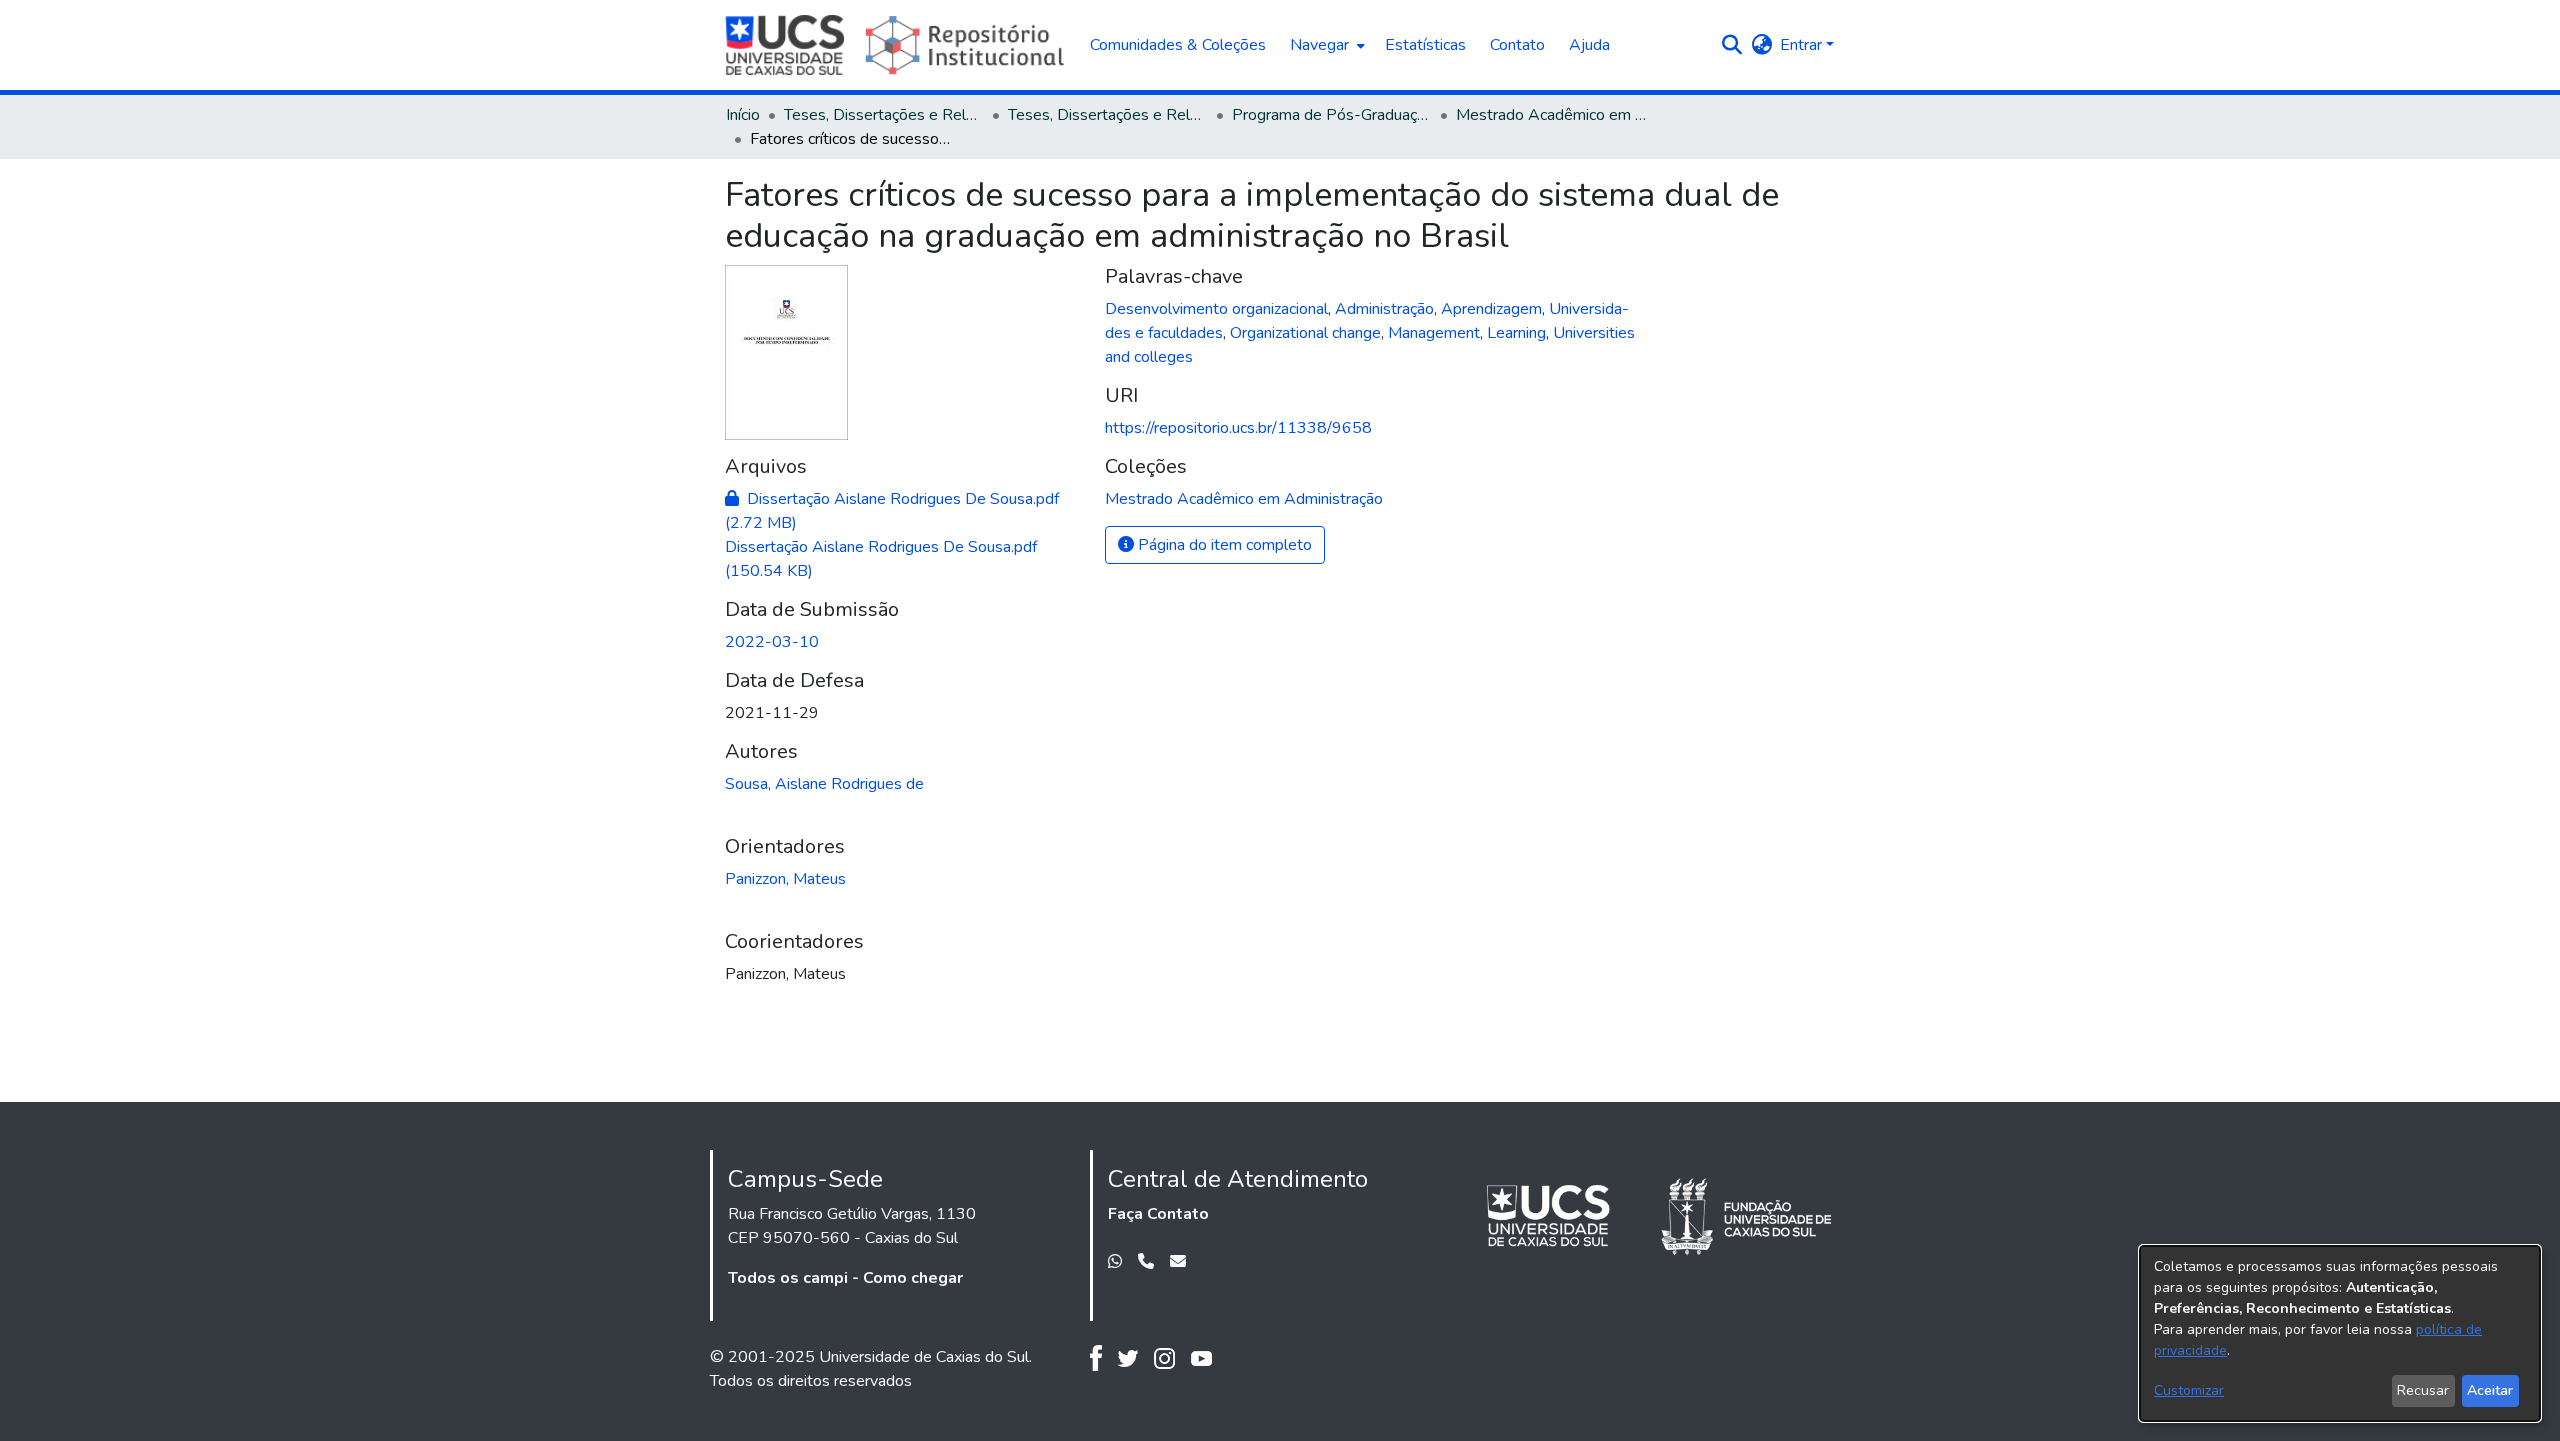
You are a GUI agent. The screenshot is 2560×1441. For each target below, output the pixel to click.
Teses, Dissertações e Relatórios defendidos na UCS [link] (1108, 115)
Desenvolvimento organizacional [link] (1216, 309)
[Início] (897, 45)
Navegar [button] (1319, 45)
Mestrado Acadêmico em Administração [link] (1556, 115)
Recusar (2423, 1390)
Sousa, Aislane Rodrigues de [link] (824, 784)
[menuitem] (1325, 45)
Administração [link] (1384, 309)
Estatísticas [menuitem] (1425, 45)
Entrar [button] (1803, 45)
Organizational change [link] (1305, 333)
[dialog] (2340, 1333)
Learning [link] (1516, 333)
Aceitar (2490, 1390)
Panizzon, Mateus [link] (785, 879)
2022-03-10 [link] (772, 642)
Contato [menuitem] (1517, 45)
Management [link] (1434, 333)
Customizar (2189, 1390)
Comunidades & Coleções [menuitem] (1178, 45)
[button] (1731, 45)
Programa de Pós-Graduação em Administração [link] (1332, 115)
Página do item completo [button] (1223, 545)
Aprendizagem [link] (1491, 309)
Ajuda (1589, 45)
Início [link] (743, 115)
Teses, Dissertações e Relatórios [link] (884, 115)
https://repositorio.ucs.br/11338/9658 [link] (1238, 428)
